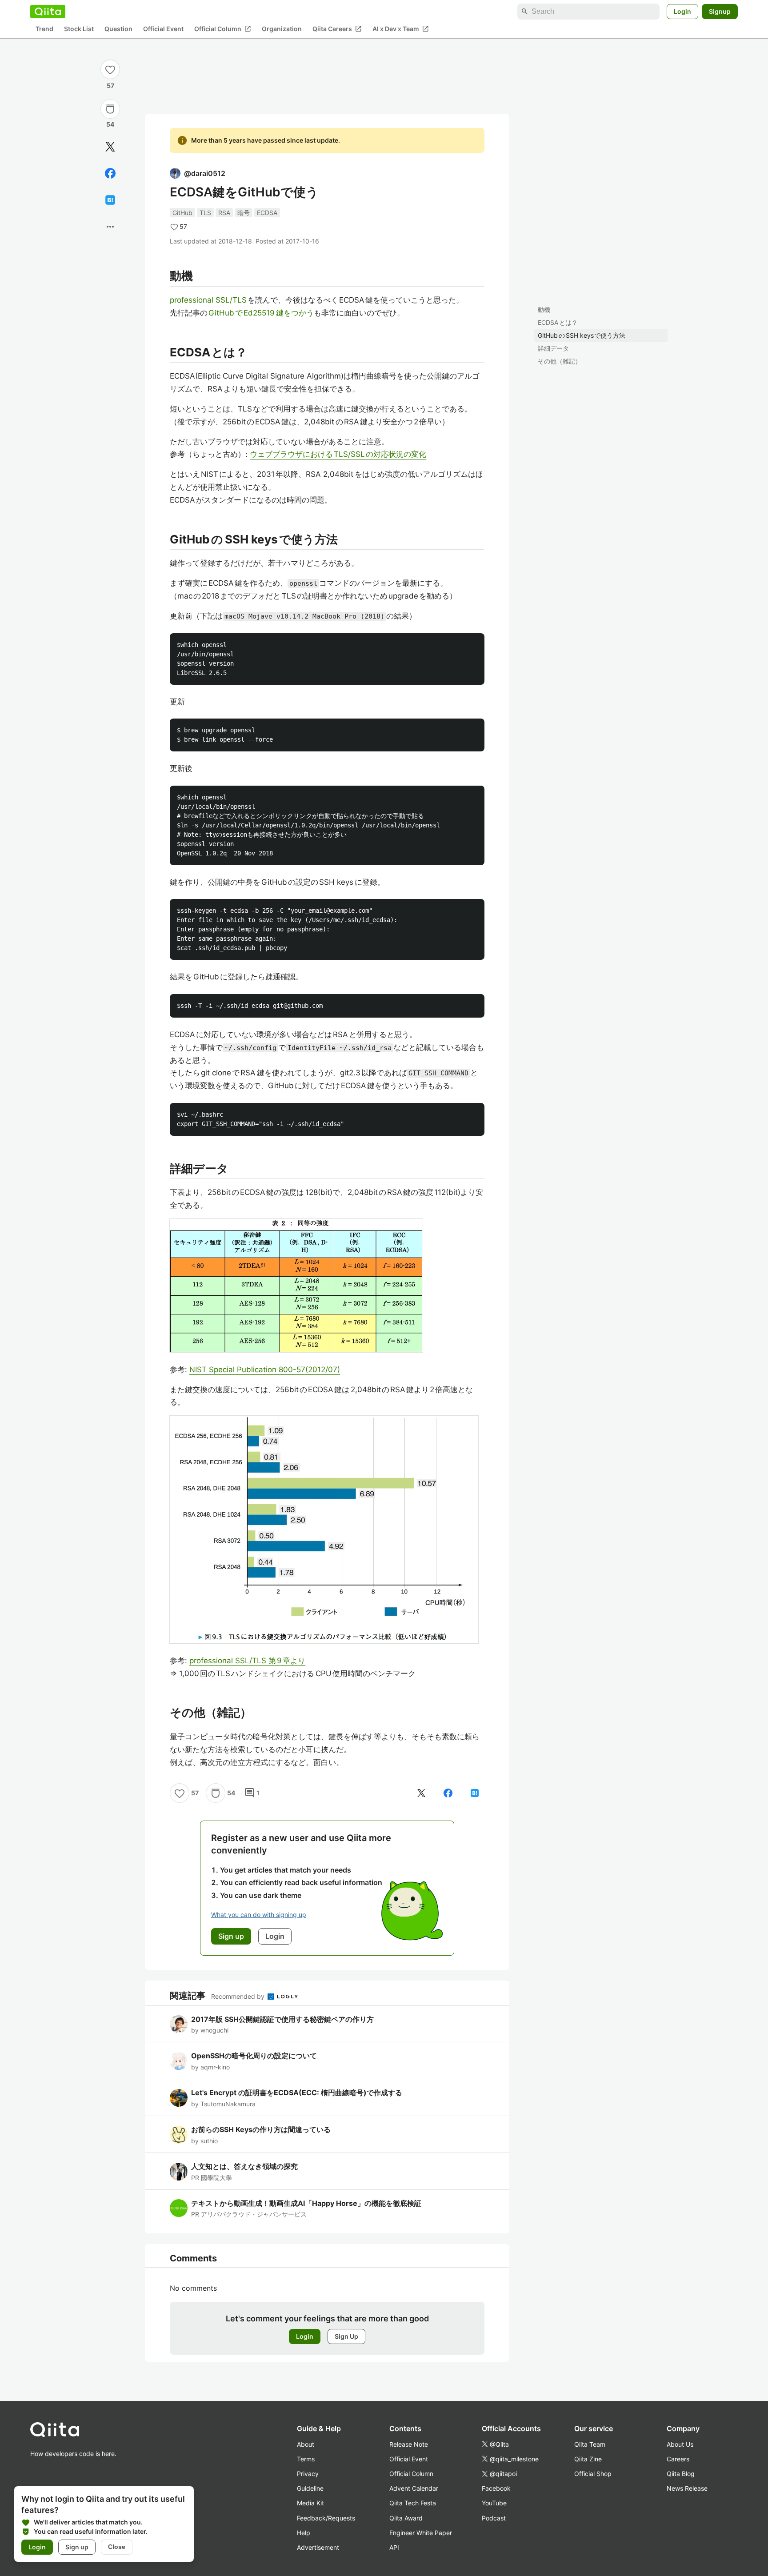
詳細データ (553, 348)
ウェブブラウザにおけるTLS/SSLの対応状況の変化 (338, 454)
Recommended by (239, 1996)
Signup (720, 11)
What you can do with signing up (259, 1915)
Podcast (494, 2518)
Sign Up (346, 2336)
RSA (224, 213)
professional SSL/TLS (209, 300)
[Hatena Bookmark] (110, 200)
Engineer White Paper (421, 2533)
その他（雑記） (560, 361)
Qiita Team (590, 2444)
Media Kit (310, 2503)
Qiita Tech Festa (413, 2503)
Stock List (79, 29)
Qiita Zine (588, 2459)
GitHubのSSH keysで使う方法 (582, 335)
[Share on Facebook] (110, 173)
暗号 (244, 213)
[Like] (110, 69)
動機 (544, 310)
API (394, 2547)
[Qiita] (48, 12)
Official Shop (593, 2474)
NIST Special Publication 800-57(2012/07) (265, 1370)
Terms (306, 2459)
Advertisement (318, 2547)
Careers (678, 2459)
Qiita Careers (337, 29)
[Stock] (110, 109)
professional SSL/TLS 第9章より (247, 1661)
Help (304, 2533)
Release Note (409, 2444)
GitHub (182, 213)
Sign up (77, 2547)
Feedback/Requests (326, 2518)
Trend (44, 29)
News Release (687, 2488)
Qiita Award (406, 2518)
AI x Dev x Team (401, 29)
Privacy (308, 2474)
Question (118, 29)
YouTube (494, 2503)
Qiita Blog (681, 2474)
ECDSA (267, 213)
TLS (205, 213)
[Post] (110, 147)
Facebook (496, 2488)
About (306, 2444)
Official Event (163, 29)
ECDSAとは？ (558, 322)
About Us (680, 2444)
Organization (282, 29)
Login (682, 11)
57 (110, 86)
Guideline (310, 2488)
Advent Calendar (414, 2488)
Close (117, 2547)
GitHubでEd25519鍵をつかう (261, 313)
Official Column (223, 29)
